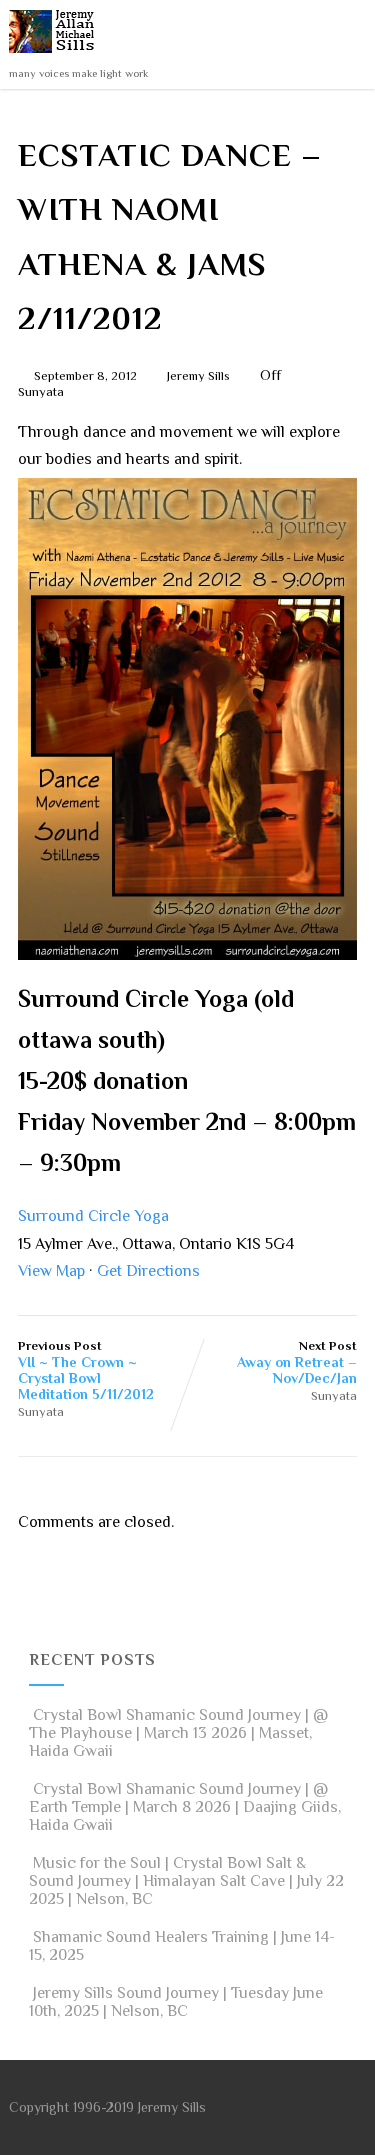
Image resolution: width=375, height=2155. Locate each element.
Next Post (297, 1362)
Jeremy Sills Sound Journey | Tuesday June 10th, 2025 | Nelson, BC (176, 2002)
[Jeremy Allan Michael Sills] (55, 58)
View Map (51, 1271)
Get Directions (148, 1271)
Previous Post (86, 1370)
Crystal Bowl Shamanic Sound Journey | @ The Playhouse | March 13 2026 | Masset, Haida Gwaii (178, 1733)
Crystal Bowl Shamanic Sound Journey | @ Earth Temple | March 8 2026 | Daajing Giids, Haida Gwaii (185, 1807)
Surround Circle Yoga (93, 1216)
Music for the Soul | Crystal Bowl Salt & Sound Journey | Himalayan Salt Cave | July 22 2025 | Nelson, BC (186, 1881)
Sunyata (41, 391)
